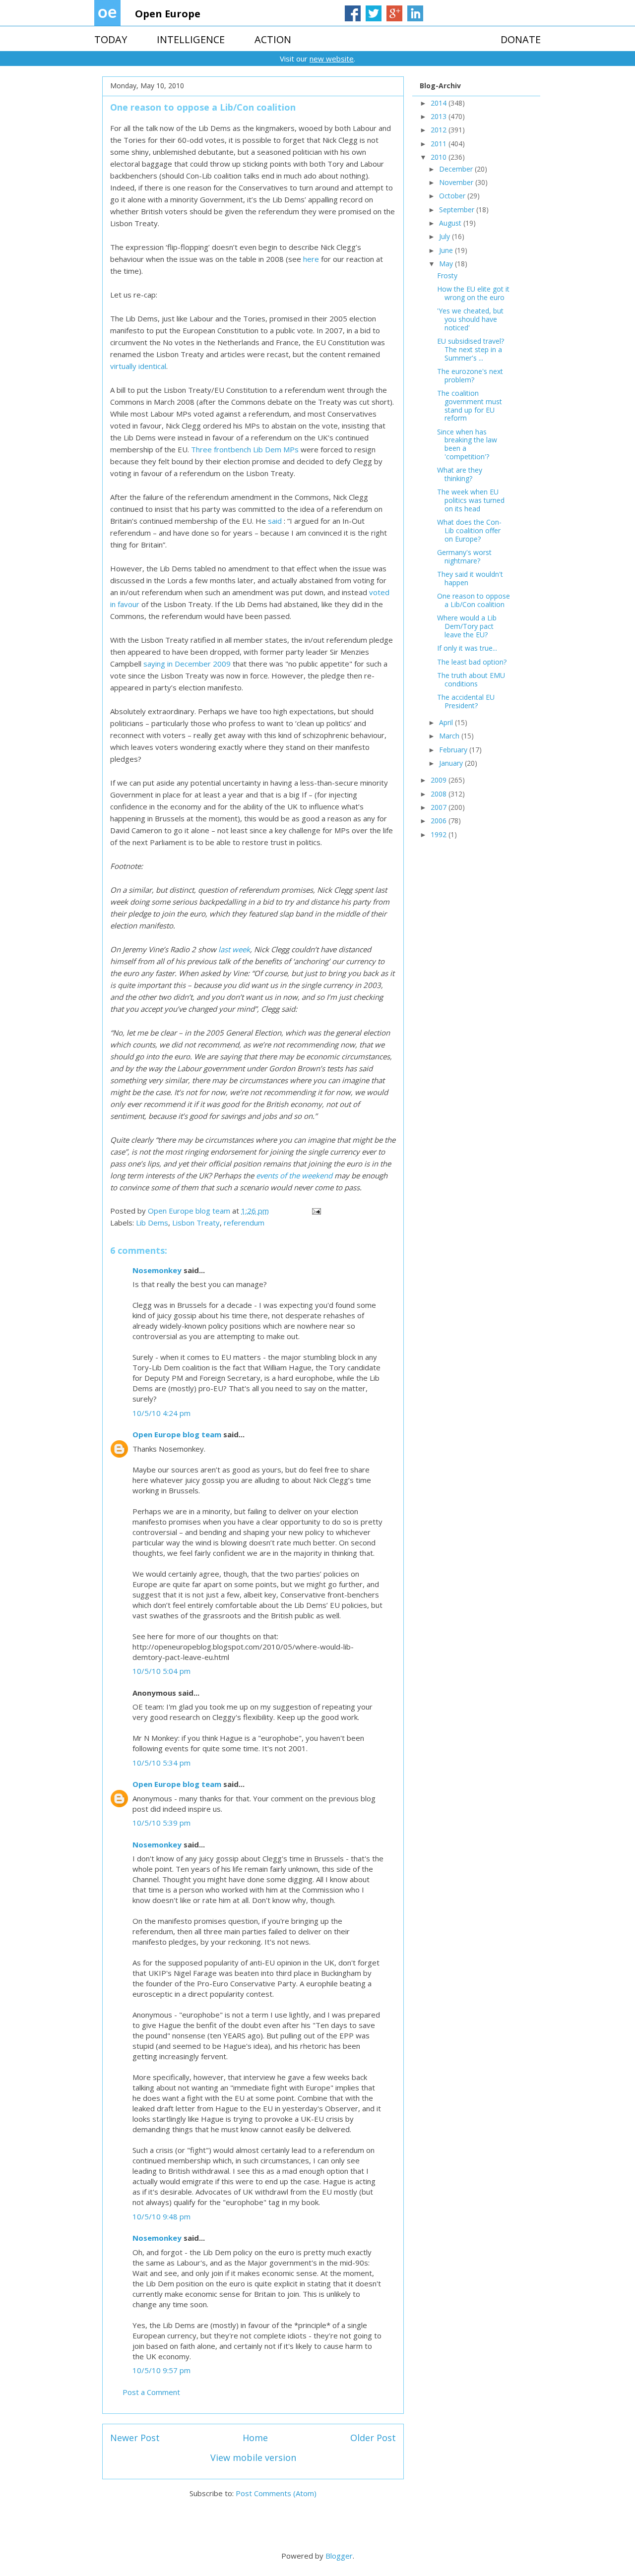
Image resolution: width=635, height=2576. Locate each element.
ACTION (273, 39)
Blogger (339, 2556)
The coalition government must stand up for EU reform (470, 405)
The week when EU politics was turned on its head (471, 500)
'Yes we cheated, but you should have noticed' (470, 319)
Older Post (373, 2438)
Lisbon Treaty (196, 1223)
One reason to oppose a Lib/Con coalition (474, 600)
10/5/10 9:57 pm (161, 2370)
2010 (440, 157)
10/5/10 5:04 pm (161, 1671)
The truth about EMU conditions (471, 679)
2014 (440, 103)
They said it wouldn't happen (470, 578)
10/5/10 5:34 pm (161, 1763)
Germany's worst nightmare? (464, 556)
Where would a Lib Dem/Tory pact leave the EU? (467, 626)
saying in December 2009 (187, 664)
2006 (440, 821)
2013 (440, 116)
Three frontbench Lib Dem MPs (245, 449)
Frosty (447, 276)
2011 (440, 144)
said (275, 521)
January (452, 763)
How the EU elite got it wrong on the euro (473, 293)
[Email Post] (316, 1211)
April (447, 722)
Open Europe (168, 14)
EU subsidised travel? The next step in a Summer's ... (471, 349)
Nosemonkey (157, 1270)
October (453, 196)
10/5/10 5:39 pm (161, 1823)
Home (255, 2438)
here (312, 259)
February (454, 750)
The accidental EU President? (466, 701)
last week (233, 949)
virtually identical (138, 366)
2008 (440, 794)
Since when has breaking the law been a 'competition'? (467, 444)
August (451, 223)
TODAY (111, 39)
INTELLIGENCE (191, 39)
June (447, 250)
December (457, 169)
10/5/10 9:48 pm (161, 2216)
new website (332, 59)
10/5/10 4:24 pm (161, 1413)
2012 (440, 130)
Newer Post (135, 2438)
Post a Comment (151, 2392)
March (450, 736)
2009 (440, 780)
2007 (440, 807)
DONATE (521, 39)
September (458, 210)
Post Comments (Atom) (276, 2493)
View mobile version (253, 2457)
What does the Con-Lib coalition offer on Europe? (469, 530)
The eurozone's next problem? (470, 375)
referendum (244, 1223)
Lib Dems (152, 1223)
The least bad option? (472, 662)
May (447, 264)
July (445, 236)
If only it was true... (467, 648)
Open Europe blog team (177, 1434)
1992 (440, 834)
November (457, 182)
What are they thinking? (460, 474)
